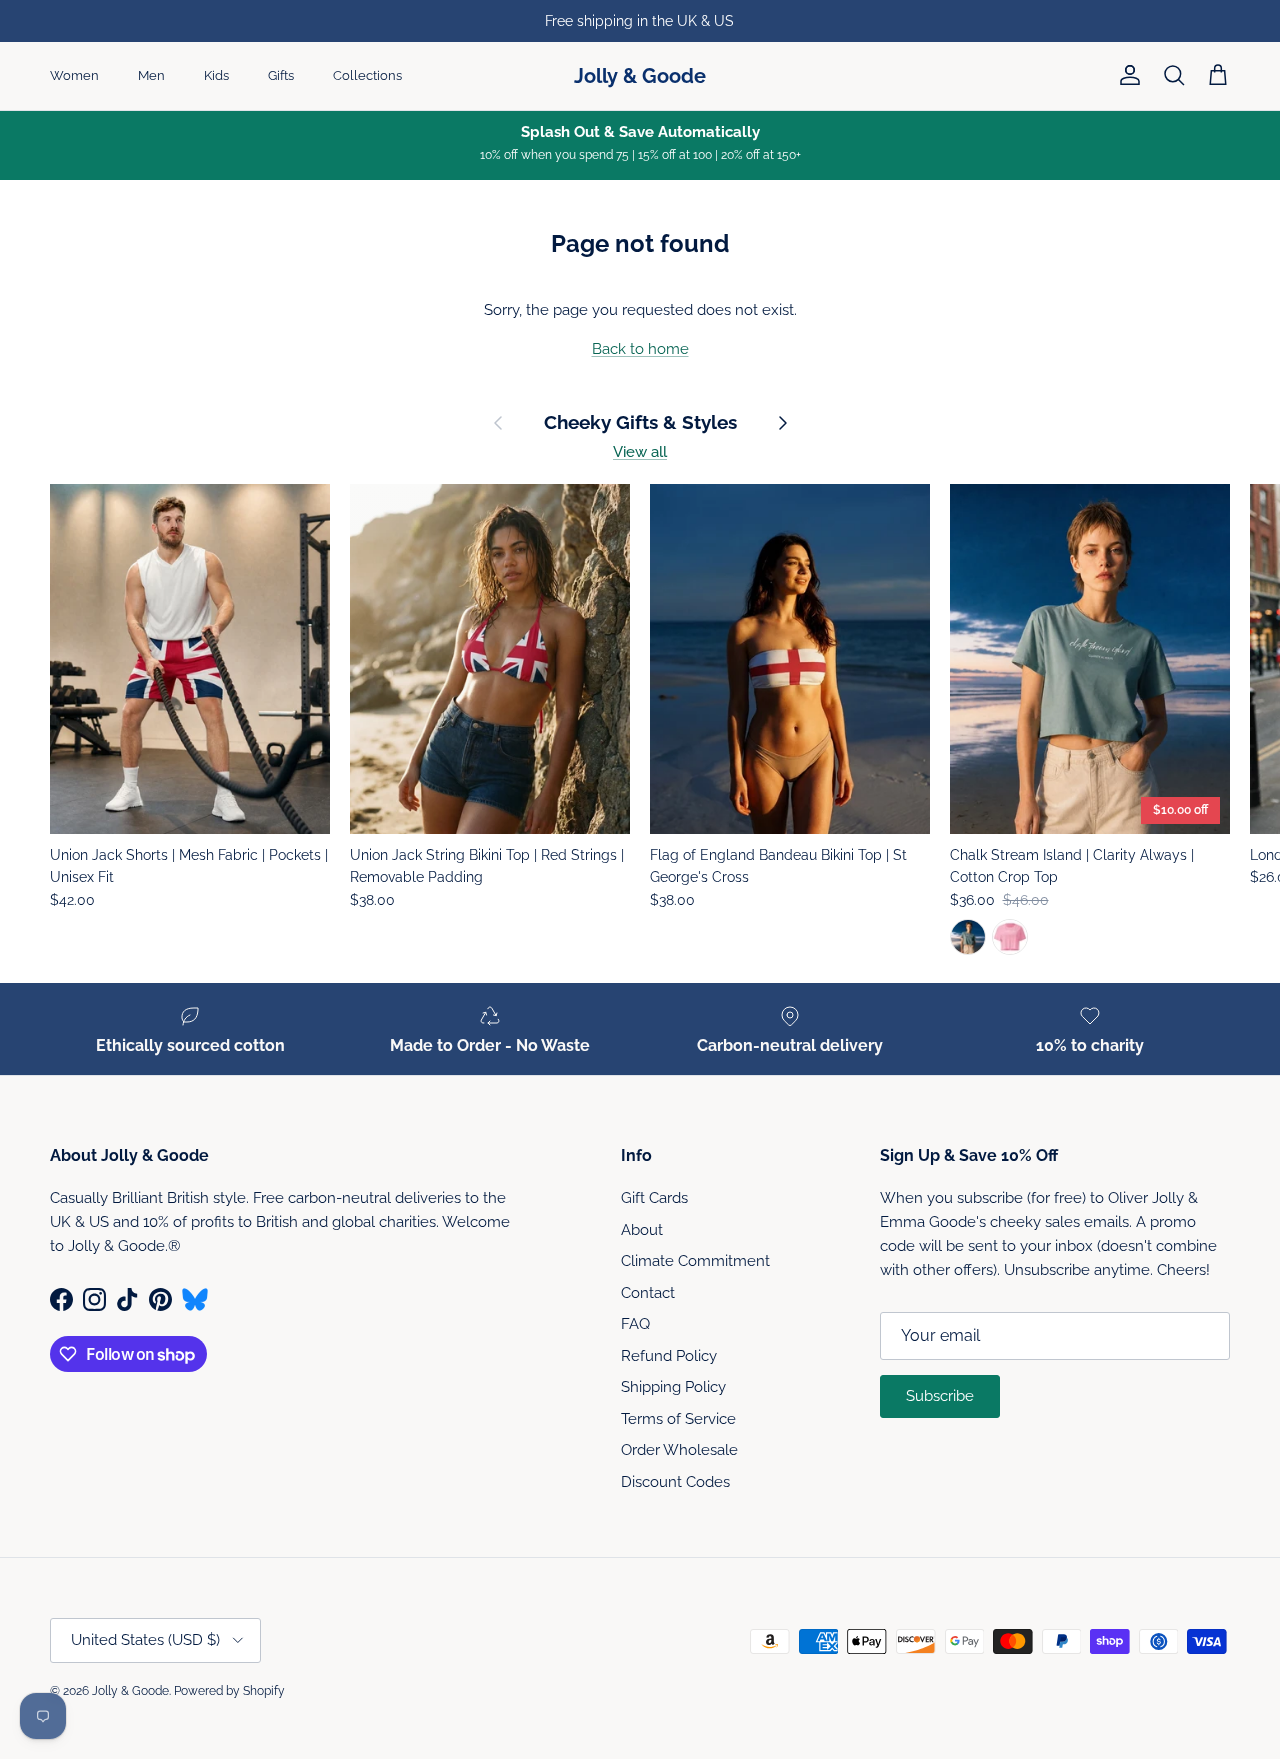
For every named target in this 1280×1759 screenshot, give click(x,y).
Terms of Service (678, 1419)
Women (74, 75)
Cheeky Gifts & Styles (640, 422)
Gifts (281, 75)
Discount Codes (675, 1482)
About (642, 1230)
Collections (367, 75)
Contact (648, 1293)
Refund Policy (669, 1356)
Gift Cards (654, 1198)
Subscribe (940, 1396)
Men (151, 75)
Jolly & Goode (130, 1691)
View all (640, 452)
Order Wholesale (679, 1450)
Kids (216, 75)
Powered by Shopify (229, 1691)
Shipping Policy (673, 1387)
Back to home (640, 349)
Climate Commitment (695, 1261)
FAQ (635, 1324)
